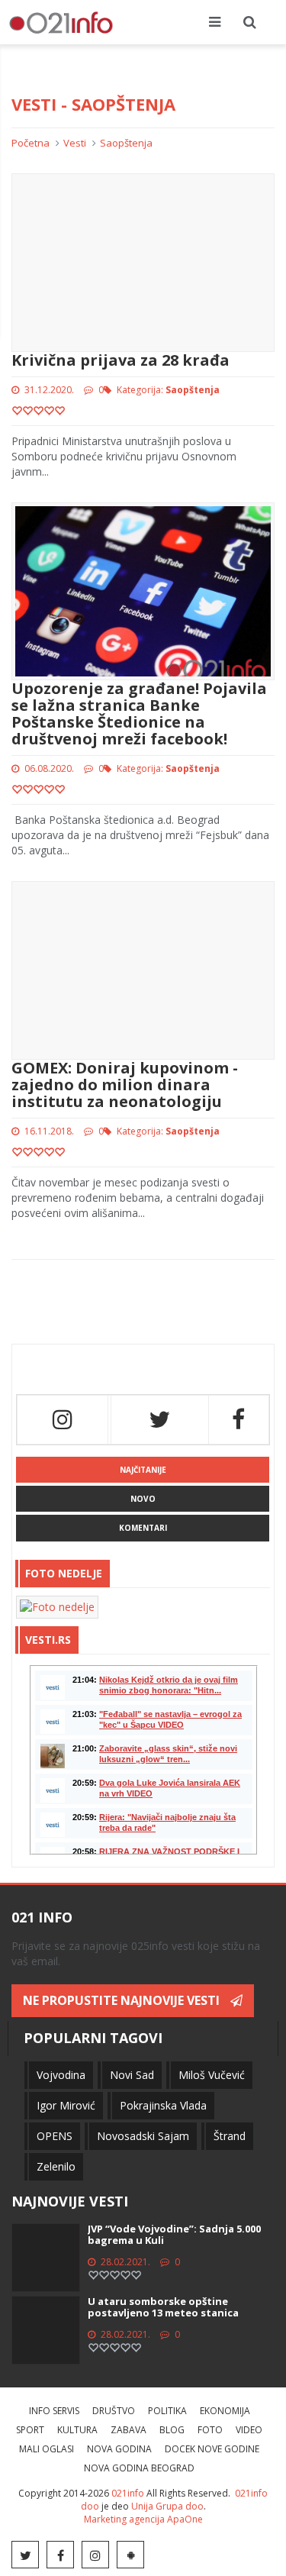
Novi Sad (132, 2075)
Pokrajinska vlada (163, 2105)
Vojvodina (61, 2075)
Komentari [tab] (143, 1528)
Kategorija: (168, 390)
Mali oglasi (47, 2449)
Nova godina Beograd (139, 2468)
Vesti (75, 143)
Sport (30, 2430)
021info (128, 2493)
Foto (210, 2430)
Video (249, 2430)
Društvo (114, 2411)
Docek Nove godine (212, 2449)
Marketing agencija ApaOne (143, 2519)
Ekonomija (225, 2411)
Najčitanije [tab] (143, 1470)
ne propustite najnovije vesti (123, 2000)
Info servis (54, 2411)
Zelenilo (56, 2166)
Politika (167, 2411)
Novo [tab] (143, 1499)
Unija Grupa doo (167, 2506)
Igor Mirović (66, 2105)
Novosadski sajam (143, 2136)
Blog (172, 2430)
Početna (31, 143)
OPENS (55, 2136)
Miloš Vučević (212, 2075)
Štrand (230, 2136)
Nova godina (119, 2449)
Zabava (129, 2430)
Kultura (77, 2430)
